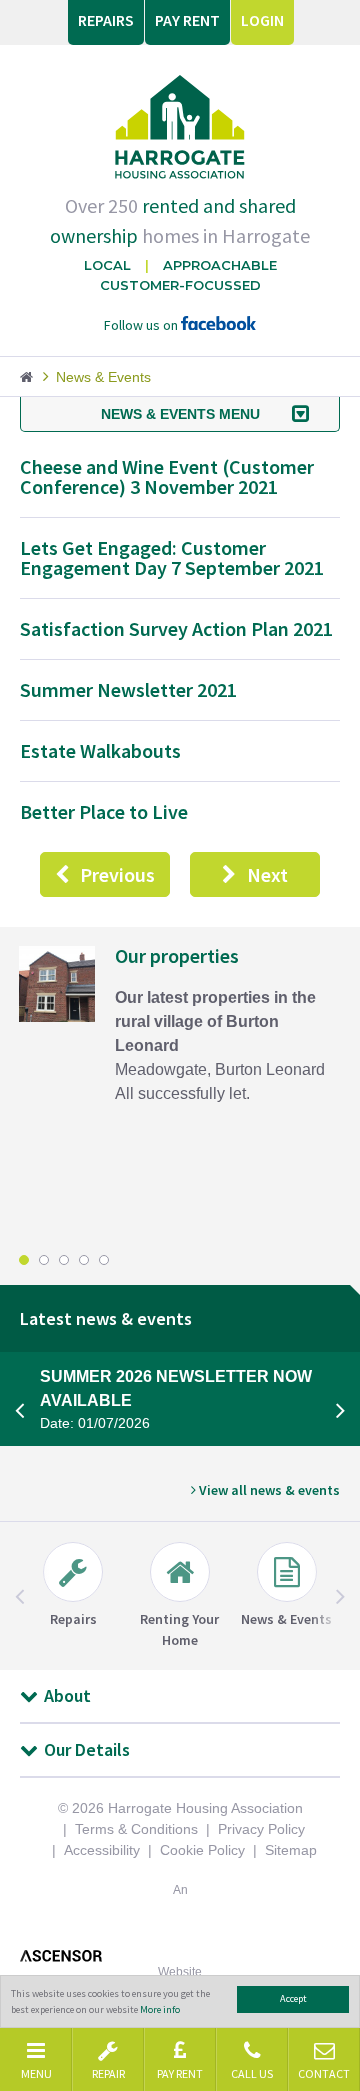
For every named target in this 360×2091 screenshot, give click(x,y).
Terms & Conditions (136, 1829)
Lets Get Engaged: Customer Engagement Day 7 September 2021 (172, 557)
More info (160, 2009)
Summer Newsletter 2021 (128, 689)
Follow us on (142, 325)
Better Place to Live (104, 811)
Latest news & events (106, 1318)
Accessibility (102, 1850)
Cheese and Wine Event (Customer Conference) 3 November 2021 (167, 476)
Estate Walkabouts (100, 750)
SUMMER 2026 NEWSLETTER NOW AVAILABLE (176, 1399)
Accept (293, 1998)
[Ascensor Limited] (180, 1956)
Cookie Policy (202, 1850)
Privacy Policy (261, 1829)
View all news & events (268, 1490)
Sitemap (291, 1850)
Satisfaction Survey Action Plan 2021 (176, 628)
